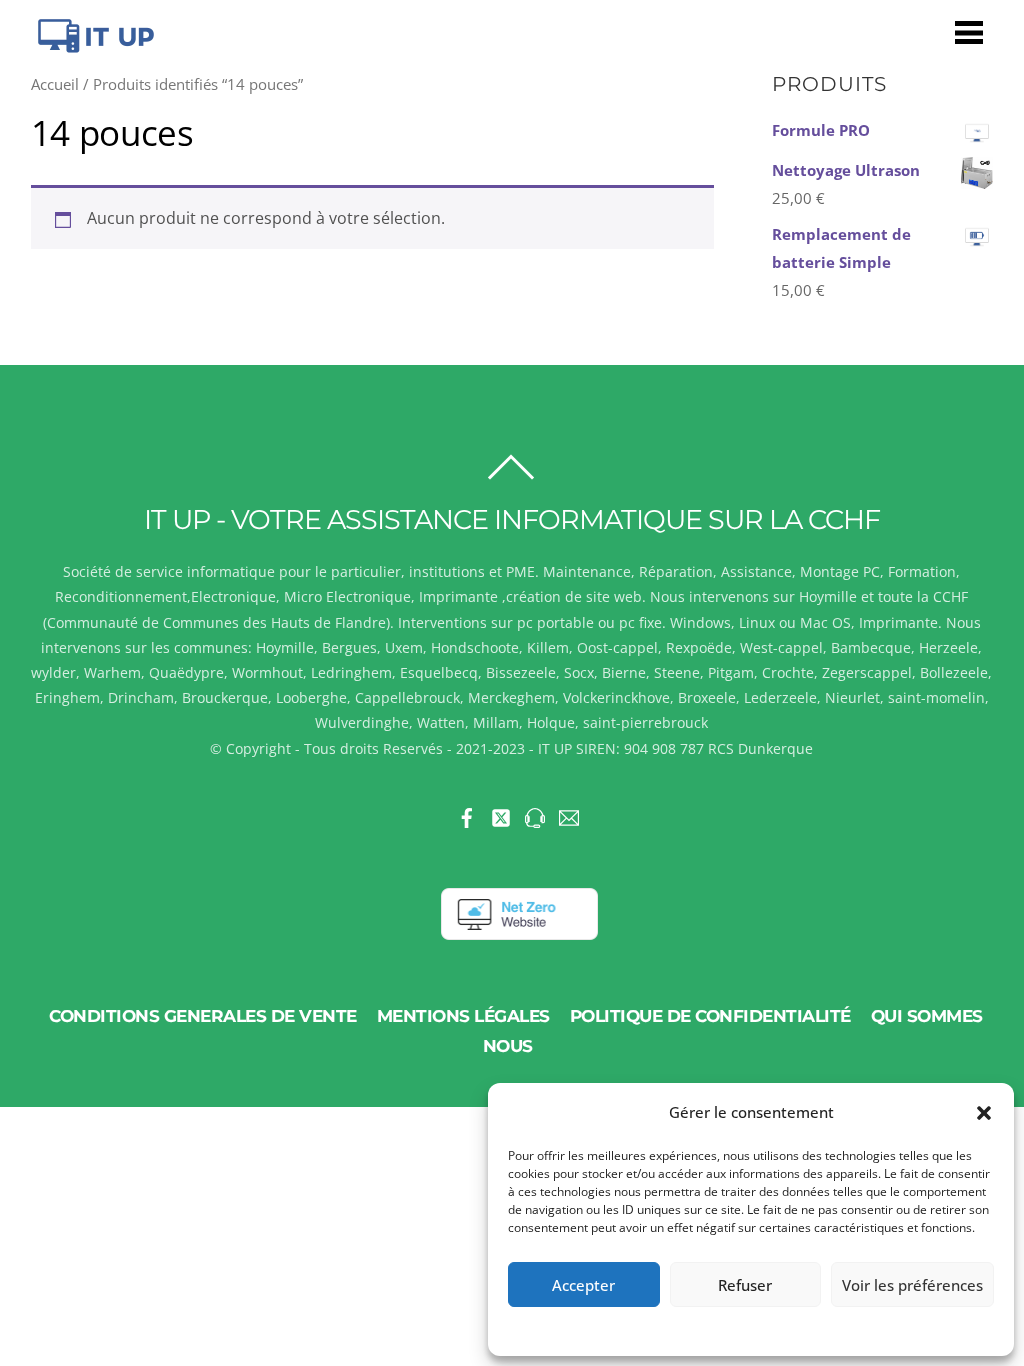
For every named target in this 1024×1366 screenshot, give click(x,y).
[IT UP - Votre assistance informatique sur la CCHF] (93, 44)
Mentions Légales (463, 1016)
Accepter (583, 1285)
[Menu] (969, 31)
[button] (984, 1113)
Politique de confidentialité (710, 1016)
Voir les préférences (912, 1285)
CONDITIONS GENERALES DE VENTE (203, 1016)
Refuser (745, 1285)
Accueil (55, 84)
